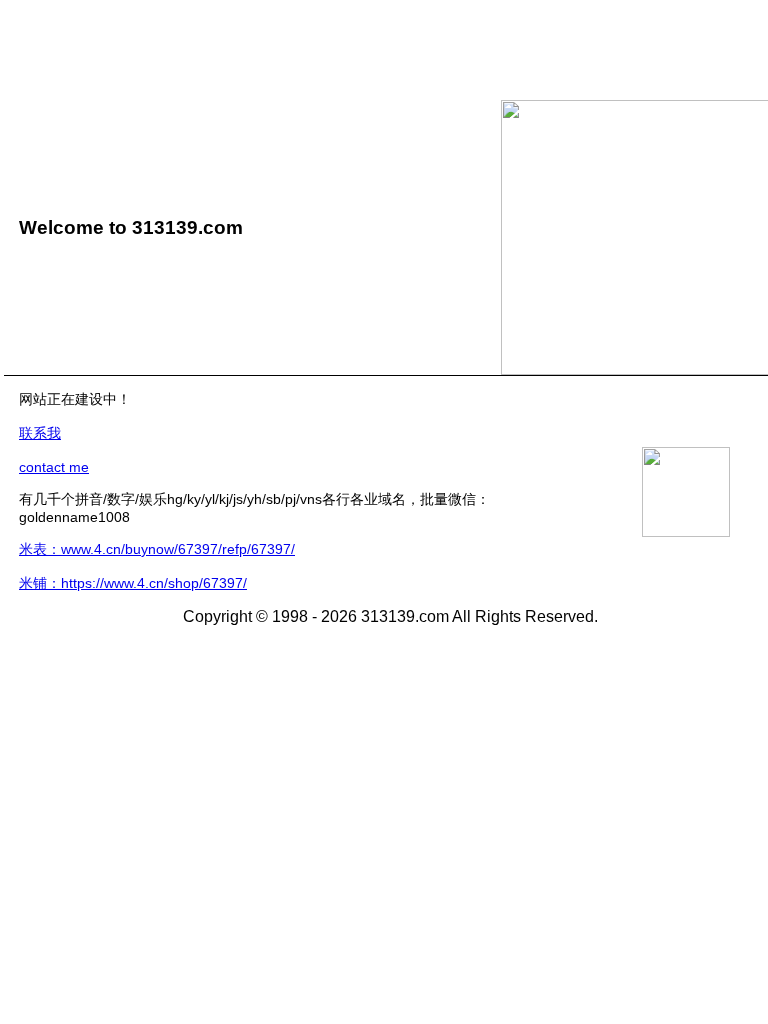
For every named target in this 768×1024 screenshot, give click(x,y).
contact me (54, 467)
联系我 (40, 433)
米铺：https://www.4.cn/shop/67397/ (133, 583)
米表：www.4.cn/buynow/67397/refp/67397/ (157, 549)
